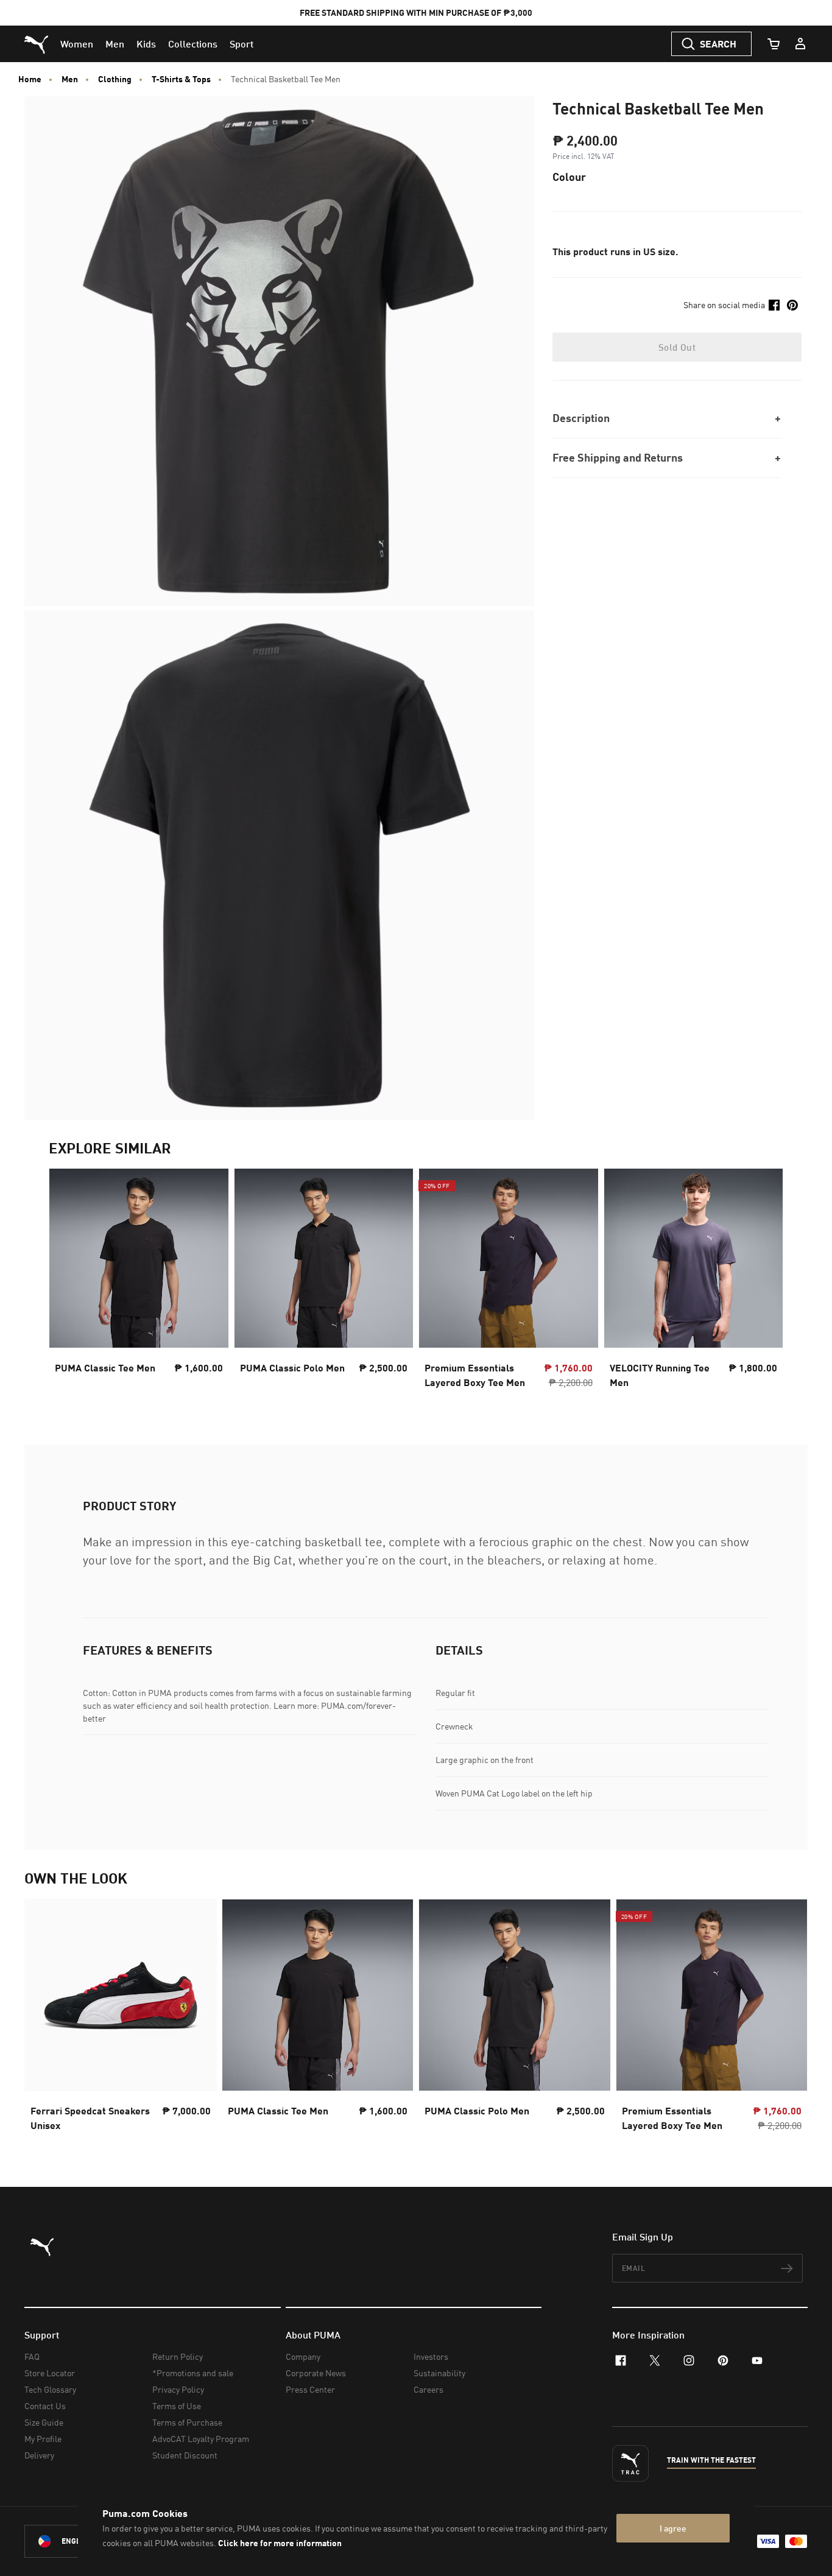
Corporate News (316, 2373)
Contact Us (45, 2406)
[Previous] (68, 1282)
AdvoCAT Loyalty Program (201, 2439)
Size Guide (44, 2422)
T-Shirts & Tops (181, 79)
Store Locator (50, 2373)
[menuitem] (77, 44)
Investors (431, 2356)
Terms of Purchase (187, 2422)
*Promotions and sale (193, 2373)
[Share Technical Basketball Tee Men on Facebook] (774, 305)
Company (303, 2356)
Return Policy (178, 2356)
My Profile (43, 2439)
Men (70, 79)
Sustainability (439, 2373)
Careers (428, 2389)
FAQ (32, 2356)
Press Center (310, 2389)
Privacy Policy (178, 2389)
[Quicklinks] (800, 44)
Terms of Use (177, 2406)
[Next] (764, 1282)
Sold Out (677, 347)
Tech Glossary (50, 2389)
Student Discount (185, 2455)
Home (30, 79)
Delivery (39, 2455)
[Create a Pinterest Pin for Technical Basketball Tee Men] (792, 305)
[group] (139, 1282)
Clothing (115, 79)
